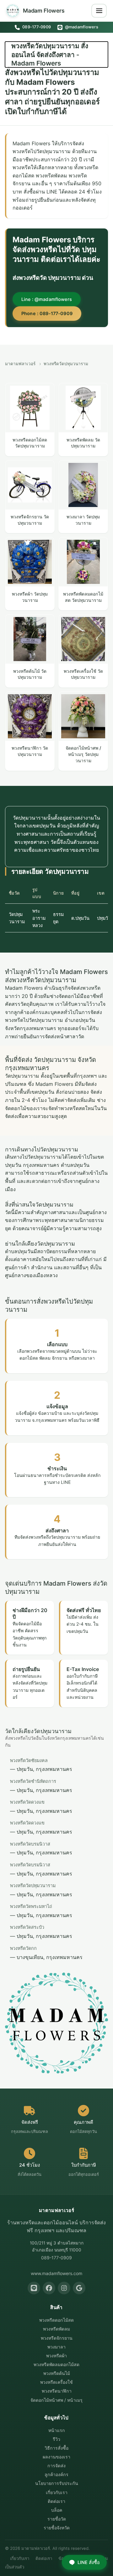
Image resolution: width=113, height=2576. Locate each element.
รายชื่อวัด (57, 2519)
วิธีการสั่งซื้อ (56, 2448)
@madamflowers (81, 27)
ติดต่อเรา (56, 2501)
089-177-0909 (36, 27)
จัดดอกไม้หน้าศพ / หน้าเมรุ (56, 2400)
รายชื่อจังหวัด (57, 2528)
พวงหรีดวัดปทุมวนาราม (33, 1885)
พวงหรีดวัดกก (23, 1948)
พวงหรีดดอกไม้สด (56, 2320)
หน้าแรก (57, 2430)
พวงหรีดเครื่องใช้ (56, 2382)
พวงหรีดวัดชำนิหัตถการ (33, 1781)
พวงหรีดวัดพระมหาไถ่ (31, 1906)
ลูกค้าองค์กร (56, 2474)
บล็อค (57, 2510)
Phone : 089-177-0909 (47, 313)
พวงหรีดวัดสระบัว (27, 1927)
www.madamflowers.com (56, 2273)
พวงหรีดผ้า (56, 2356)
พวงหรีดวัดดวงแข (27, 1802)
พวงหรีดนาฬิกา (57, 2391)
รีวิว (56, 2439)
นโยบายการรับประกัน (57, 2483)
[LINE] (34, 2288)
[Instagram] (64, 2288)
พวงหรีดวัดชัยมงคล (29, 1760)
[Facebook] (49, 2288)
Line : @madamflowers (47, 299)
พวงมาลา (56, 2347)
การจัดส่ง (56, 2466)
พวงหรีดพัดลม (56, 2329)
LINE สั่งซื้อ (89, 2562)
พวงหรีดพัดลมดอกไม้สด (56, 2364)
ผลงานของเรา (56, 2457)
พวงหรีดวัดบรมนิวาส (30, 1844)
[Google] (79, 2288)
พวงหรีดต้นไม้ (57, 2373)
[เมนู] (99, 11)
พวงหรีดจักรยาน (57, 2338)
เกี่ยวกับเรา (57, 2492)
